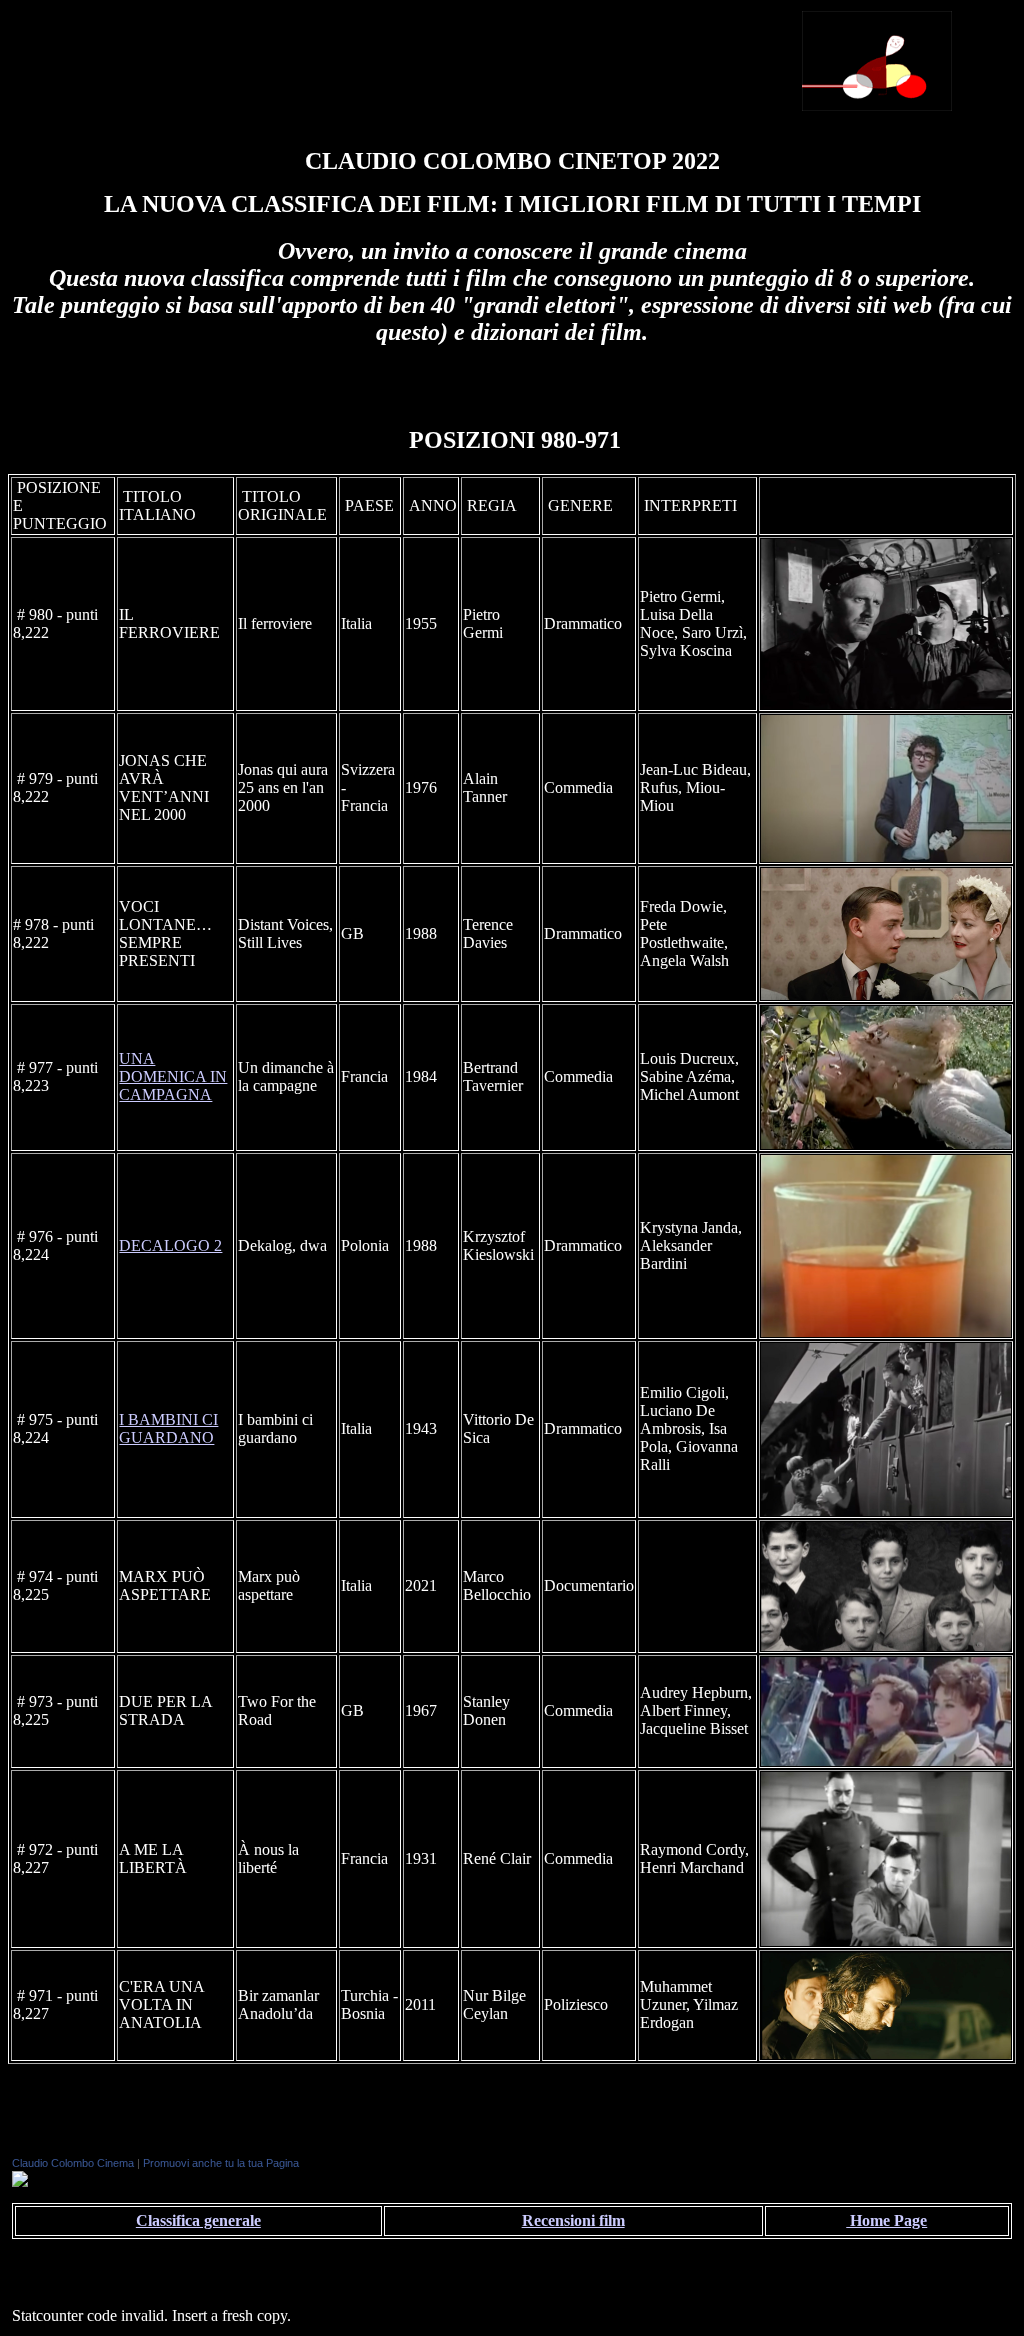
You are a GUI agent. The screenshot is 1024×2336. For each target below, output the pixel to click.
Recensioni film (573, 2220)
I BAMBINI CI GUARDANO (168, 1428)
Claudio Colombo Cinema (73, 2163)
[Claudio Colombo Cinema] (20, 2181)
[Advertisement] (552, 59)
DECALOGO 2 (170, 1245)
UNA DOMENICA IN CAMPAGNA (173, 1076)
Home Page (886, 2220)
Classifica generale (198, 2220)
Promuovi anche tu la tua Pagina (221, 2163)
